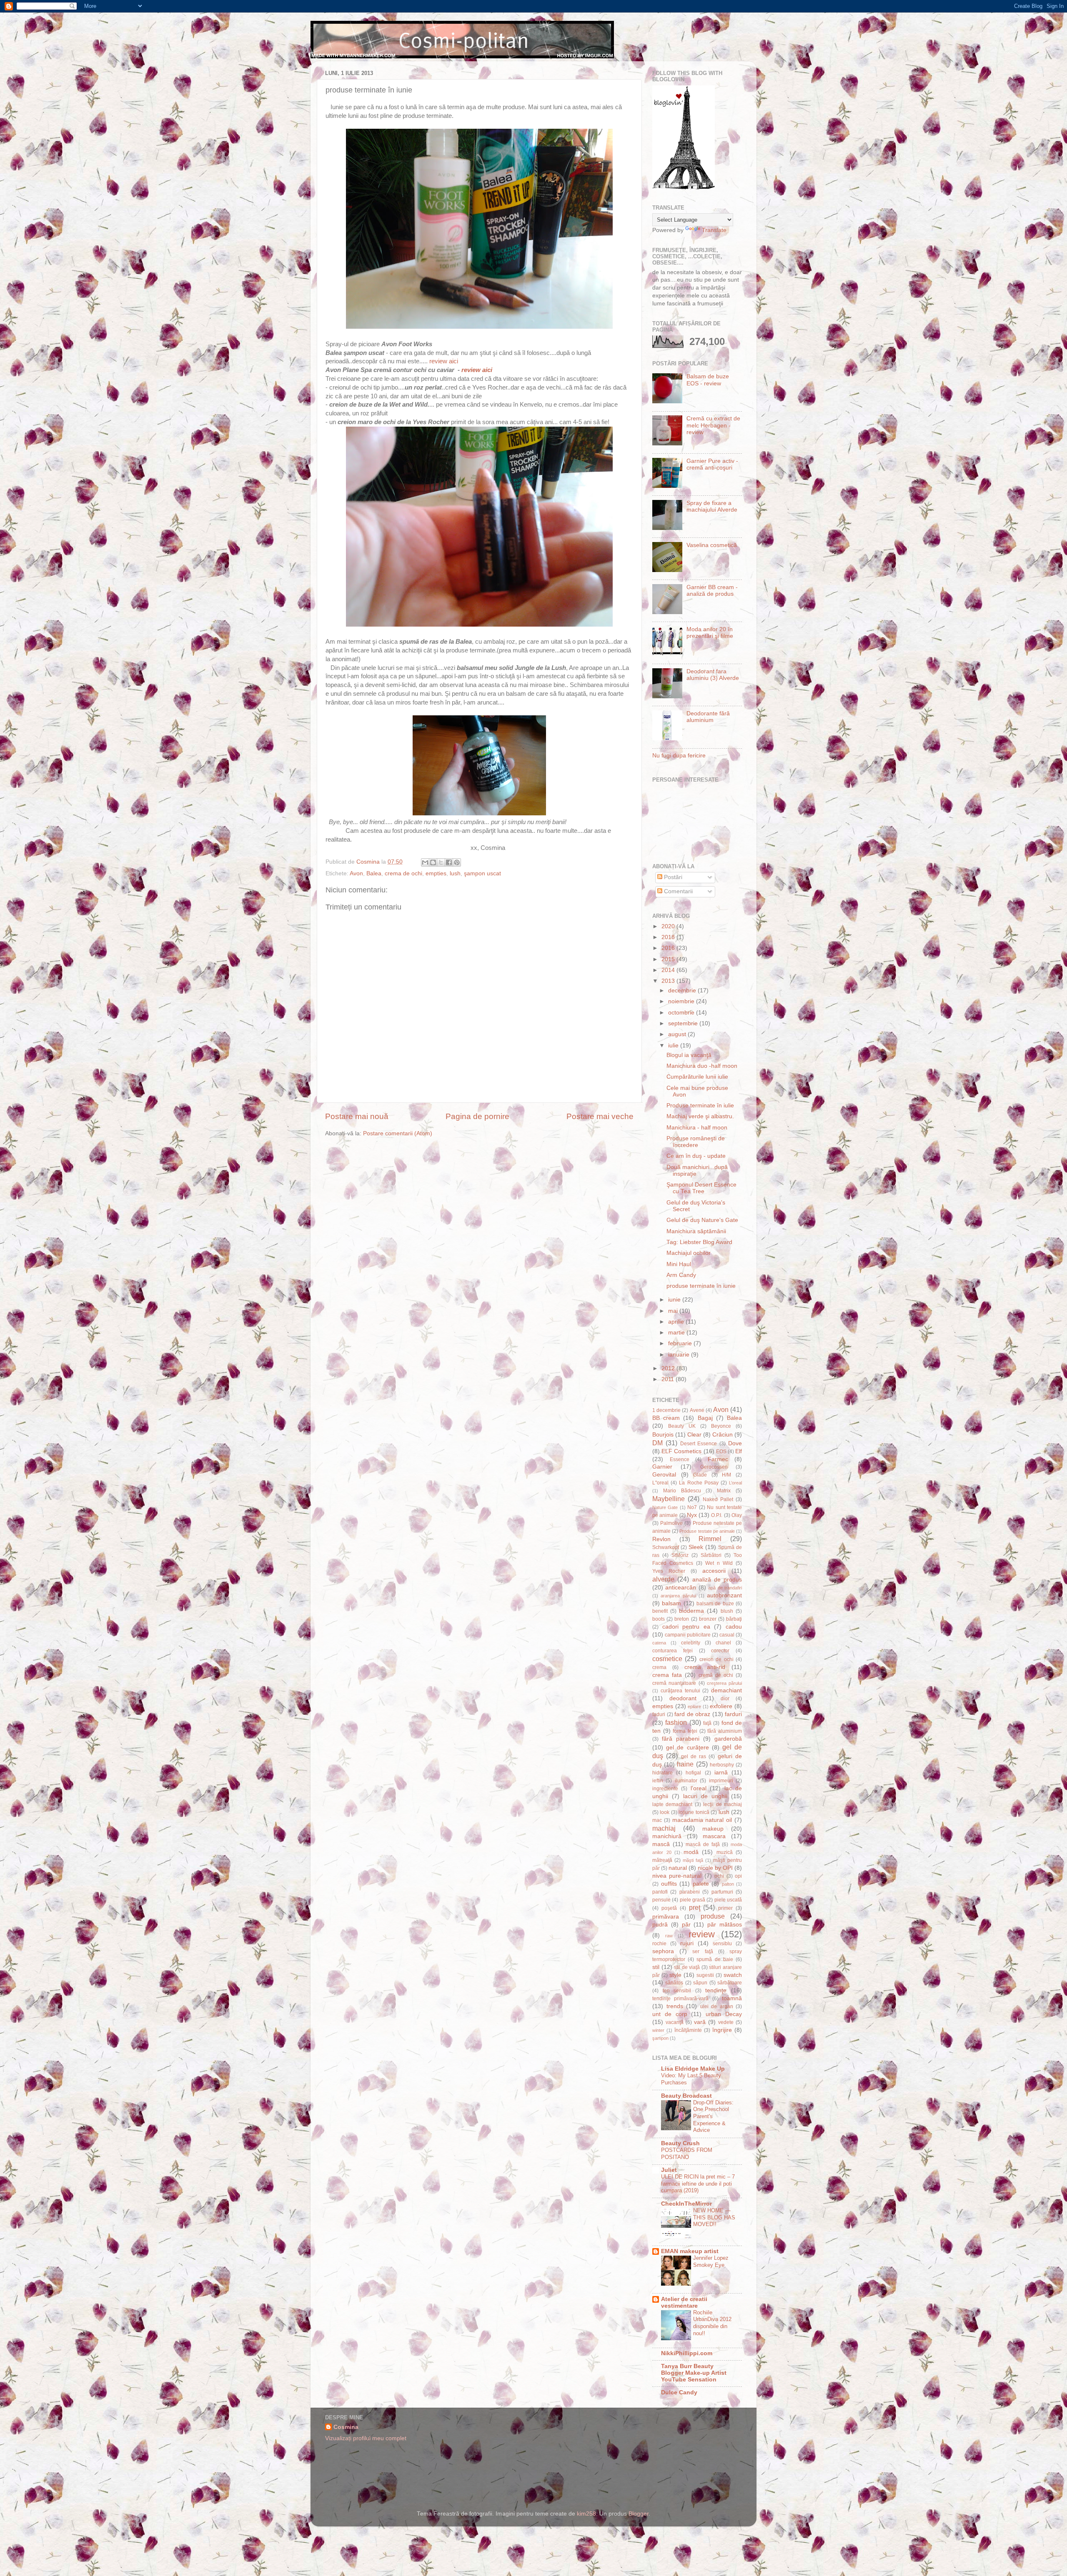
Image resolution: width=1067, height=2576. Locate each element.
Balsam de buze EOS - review (708, 380)
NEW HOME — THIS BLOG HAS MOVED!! (714, 2217)
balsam (671, 1603)
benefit (660, 1611)
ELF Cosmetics (681, 1451)
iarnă (721, 1773)
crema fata (667, 1675)
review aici (444, 361)
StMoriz (680, 1555)
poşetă (669, 1908)
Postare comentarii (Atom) (398, 1133)
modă (691, 1852)
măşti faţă (693, 1860)
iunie (675, 1300)
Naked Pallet (718, 1499)
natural (678, 1868)
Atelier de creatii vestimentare (684, 2302)
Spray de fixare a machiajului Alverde (712, 506)
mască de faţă (703, 1844)
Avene (697, 1410)
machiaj (664, 1828)
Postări (672, 877)
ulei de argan (717, 2006)
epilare (694, 1707)
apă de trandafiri (725, 1588)
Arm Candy (681, 1275)
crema (659, 1667)
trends (675, 2006)
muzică (725, 1852)
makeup (713, 1829)
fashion (676, 1722)
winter (658, 2030)
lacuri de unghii (705, 1796)
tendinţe (716, 1990)
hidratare (662, 1773)
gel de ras (694, 1756)
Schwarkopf (666, 1547)
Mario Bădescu (682, 1491)
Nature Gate (665, 1507)
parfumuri (722, 1892)
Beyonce (721, 1426)
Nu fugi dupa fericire (679, 756)
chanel (723, 1643)
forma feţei (685, 1731)
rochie (659, 1944)
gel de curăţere (687, 1748)
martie (677, 1333)
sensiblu (722, 1944)
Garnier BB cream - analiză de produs (712, 591)
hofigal (693, 1773)
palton (728, 1884)
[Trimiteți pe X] (441, 862)
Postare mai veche (600, 1116)
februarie (681, 1343)
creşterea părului (724, 1683)
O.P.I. (717, 1515)
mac (657, 1820)
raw (669, 1936)
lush (455, 873)
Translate (714, 230)
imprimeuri (721, 1781)
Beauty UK (682, 1426)
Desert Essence (699, 1444)
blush (727, 1611)
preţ (695, 1907)
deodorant (683, 1698)
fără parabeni (681, 1739)
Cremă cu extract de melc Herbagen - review (713, 425)
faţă (707, 1723)
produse (713, 1916)
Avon (356, 873)
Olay (737, 1515)
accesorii (714, 1571)
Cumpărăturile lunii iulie (697, 1077)
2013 (669, 981)
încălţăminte (688, 2030)
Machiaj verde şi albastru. (700, 1116)
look (665, 1812)
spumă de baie (715, 1959)
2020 (669, 926)
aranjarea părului (678, 1596)
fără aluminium (725, 1731)
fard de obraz (692, 1714)
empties (436, 873)
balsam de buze (715, 1604)
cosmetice (667, 1659)
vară (700, 2022)
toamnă (732, 1998)
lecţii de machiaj (723, 1804)
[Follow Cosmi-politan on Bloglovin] (684, 188)
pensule (661, 1900)
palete (701, 1884)
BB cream (666, 1418)
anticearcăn (681, 1588)
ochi (719, 1876)
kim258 (586, 2514)
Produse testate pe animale (707, 1531)
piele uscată (728, 1900)
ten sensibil (677, 1991)
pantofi (660, 1892)
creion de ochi (716, 1659)
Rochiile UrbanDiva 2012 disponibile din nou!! (712, 2323)
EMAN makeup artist (690, 2251)
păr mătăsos (725, 1925)
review (702, 1934)
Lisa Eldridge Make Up (693, 2069)
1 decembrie (666, 1410)
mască (661, 1844)
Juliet (669, 2170)
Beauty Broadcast (686, 2096)
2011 (669, 1379)
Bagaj (705, 1418)
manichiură (667, 1836)
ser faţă (703, 1951)
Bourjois (663, 1435)
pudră (660, 1925)
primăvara (666, 1917)
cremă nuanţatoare (674, 1683)
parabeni (690, 1892)
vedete (726, 2022)
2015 (669, 959)
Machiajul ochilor (689, 1253)
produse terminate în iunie (701, 1286)
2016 (669, 948)
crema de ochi (403, 873)
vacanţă (675, 2022)
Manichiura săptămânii (696, 1231)
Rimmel (710, 1539)
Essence (680, 1459)
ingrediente (665, 1789)
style (675, 1975)
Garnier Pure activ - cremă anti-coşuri (712, 464)
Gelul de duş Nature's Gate (702, 1220)
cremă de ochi (716, 1675)
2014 (669, 970)
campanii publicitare (688, 1635)
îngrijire (722, 2030)
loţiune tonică (694, 1812)
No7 (692, 1507)
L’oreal (735, 1483)
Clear (694, 1435)
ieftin (658, 1781)
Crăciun (723, 1435)
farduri (733, 1714)
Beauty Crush (680, 2143)
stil (656, 1967)
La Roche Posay (699, 1483)
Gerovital (664, 1475)
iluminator (686, 1781)
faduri (659, 1714)
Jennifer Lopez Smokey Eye (711, 2261)
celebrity (691, 1643)
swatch (733, 1975)
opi (738, 1876)
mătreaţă (662, 1860)
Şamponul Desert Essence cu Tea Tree (701, 1188)
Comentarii (678, 891)
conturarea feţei (673, 1651)
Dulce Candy (679, 2392)
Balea (374, 873)
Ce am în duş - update (696, 1156)
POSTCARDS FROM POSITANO (687, 2154)
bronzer (708, 1619)
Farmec (718, 1459)
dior (725, 1699)
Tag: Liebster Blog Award (699, 1242)
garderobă (728, 1739)
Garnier (662, 1467)
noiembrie (682, 1001)
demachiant (726, 1690)
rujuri (687, 1943)
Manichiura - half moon (697, 1128)
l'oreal (699, 1788)
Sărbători (711, 1555)
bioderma (691, 1611)
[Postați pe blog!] (433, 862)
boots (659, 1619)
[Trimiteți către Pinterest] (457, 862)
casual (727, 1635)
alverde (663, 1579)
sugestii (705, 1975)
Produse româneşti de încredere (696, 1142)
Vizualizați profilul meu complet (366, 2438)
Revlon (661, 1539)
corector (720, 1651)
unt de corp (670, 2014)
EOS (721, 1452)
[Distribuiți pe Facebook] (449, 862)
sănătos (674, 1983)
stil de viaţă (687, 1967)
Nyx (692, 1515)
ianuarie (680, 1355)
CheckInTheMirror (686, 2204)
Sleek (696, 1547)
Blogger (639, 2514)
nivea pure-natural (677, 1876)
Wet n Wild (719, 1563)
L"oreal (660, 1483)
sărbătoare (730, 1983)
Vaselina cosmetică (712, 545)
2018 (669, 937)
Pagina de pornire (477, 1116)
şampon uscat (482, 873)
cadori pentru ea (686, 1627)
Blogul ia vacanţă (689, 1055)
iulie (674, 1046)
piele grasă (693, 1900)
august (678, 1034)
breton (682, 1619)
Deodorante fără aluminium (708, 717)
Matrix (724, 1491)
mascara (714, 1836)
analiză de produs (717, 1580)
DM (657, 1443)
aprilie (677, 1322)
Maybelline (669, 1499)
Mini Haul (679, 1264)
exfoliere (721, 1706)
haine (685, 1764)
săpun (700, 1983)
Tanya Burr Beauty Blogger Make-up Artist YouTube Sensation (694, 2373)
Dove (735, 1443)
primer (725, 1908)
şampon (660, 2038)
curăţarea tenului (680, 1691)
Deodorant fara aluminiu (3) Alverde (713, 675)
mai (674, 1311)
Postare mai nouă (357, 1116)
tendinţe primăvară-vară (680, 1999)
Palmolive (671, 1523)
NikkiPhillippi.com (687, 2353)
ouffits (669, 1884)
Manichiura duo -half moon (702, 1066)
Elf (739, 1451)
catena (659, 1643)
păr (686, 1925)
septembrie (684, 1023)
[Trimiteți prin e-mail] (425, 862)
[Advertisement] (581, 2454)
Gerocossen (714, 1467)
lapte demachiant (672, 1804)
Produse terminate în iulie (700, 1106)
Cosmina (346, 2427)
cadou (734, 1627)
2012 (669, 1368)
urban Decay (724, 2014)
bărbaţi (734, 1619)
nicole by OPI (715, 1868)
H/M (726, 1475)
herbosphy (722, 1765)
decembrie (683, 991)
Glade (700, 1475)
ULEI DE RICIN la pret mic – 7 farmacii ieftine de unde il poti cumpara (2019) (698, 2184)
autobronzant (724, 1595)
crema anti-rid (705, 1667)
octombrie (682, 1013)
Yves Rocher (669, 1571)
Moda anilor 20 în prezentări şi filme (710, 633)
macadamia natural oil (702, 1820)
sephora (663, 1951)
